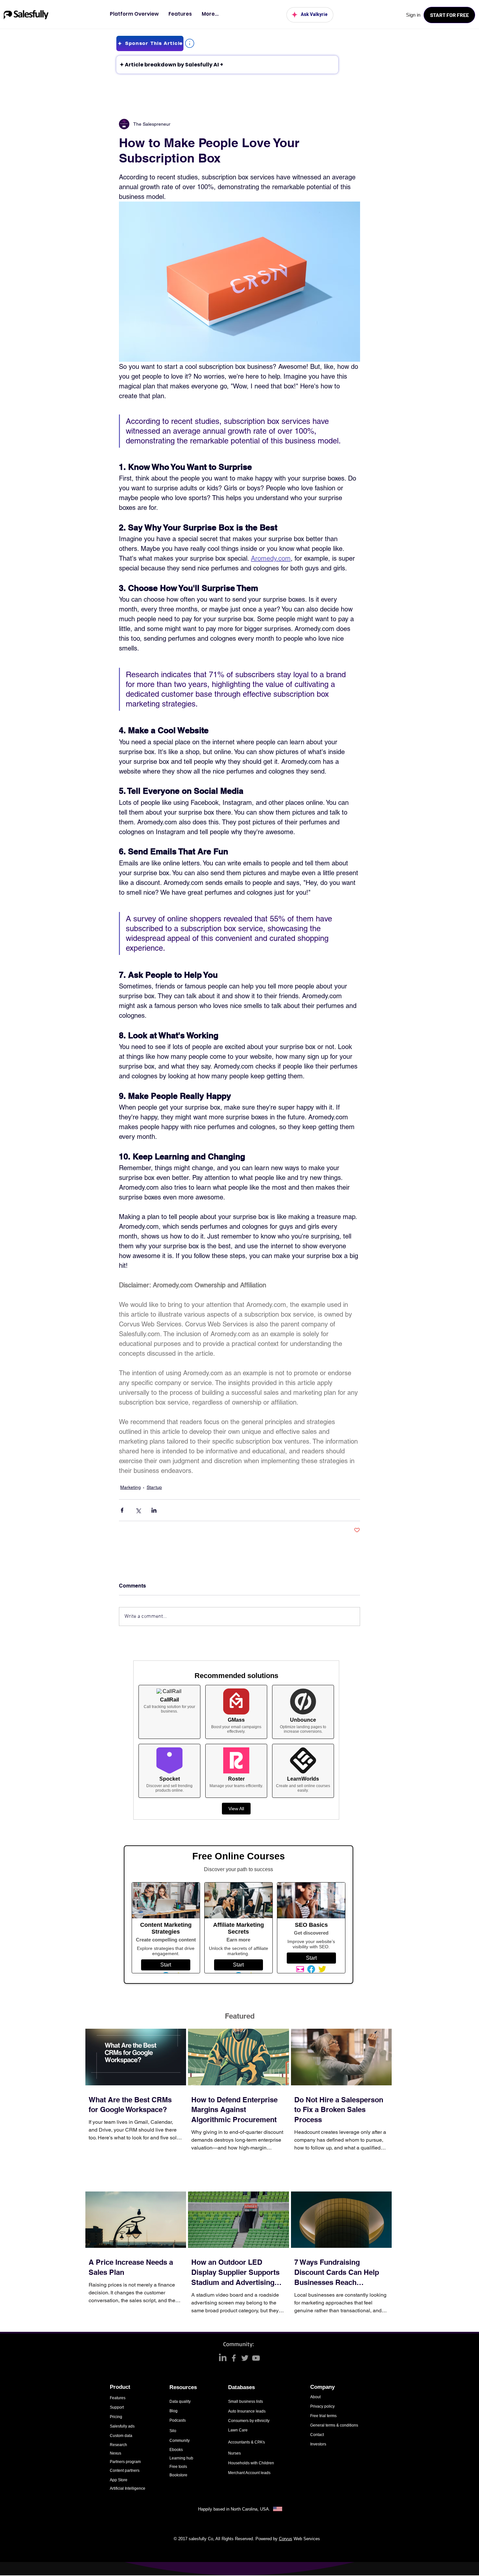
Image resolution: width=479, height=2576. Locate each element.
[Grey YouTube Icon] (256, 2358)
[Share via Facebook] (122, 1510)
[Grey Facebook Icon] (234, 2358)
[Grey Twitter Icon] (245, 2358)
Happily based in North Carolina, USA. (235, 2509)
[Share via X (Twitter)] (138, 1510)
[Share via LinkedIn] (154, 1510)
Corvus (286, 2539)
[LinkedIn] (223, 2358)
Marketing (131, 1487)
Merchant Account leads (249, 2473)
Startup (154, 1487)
